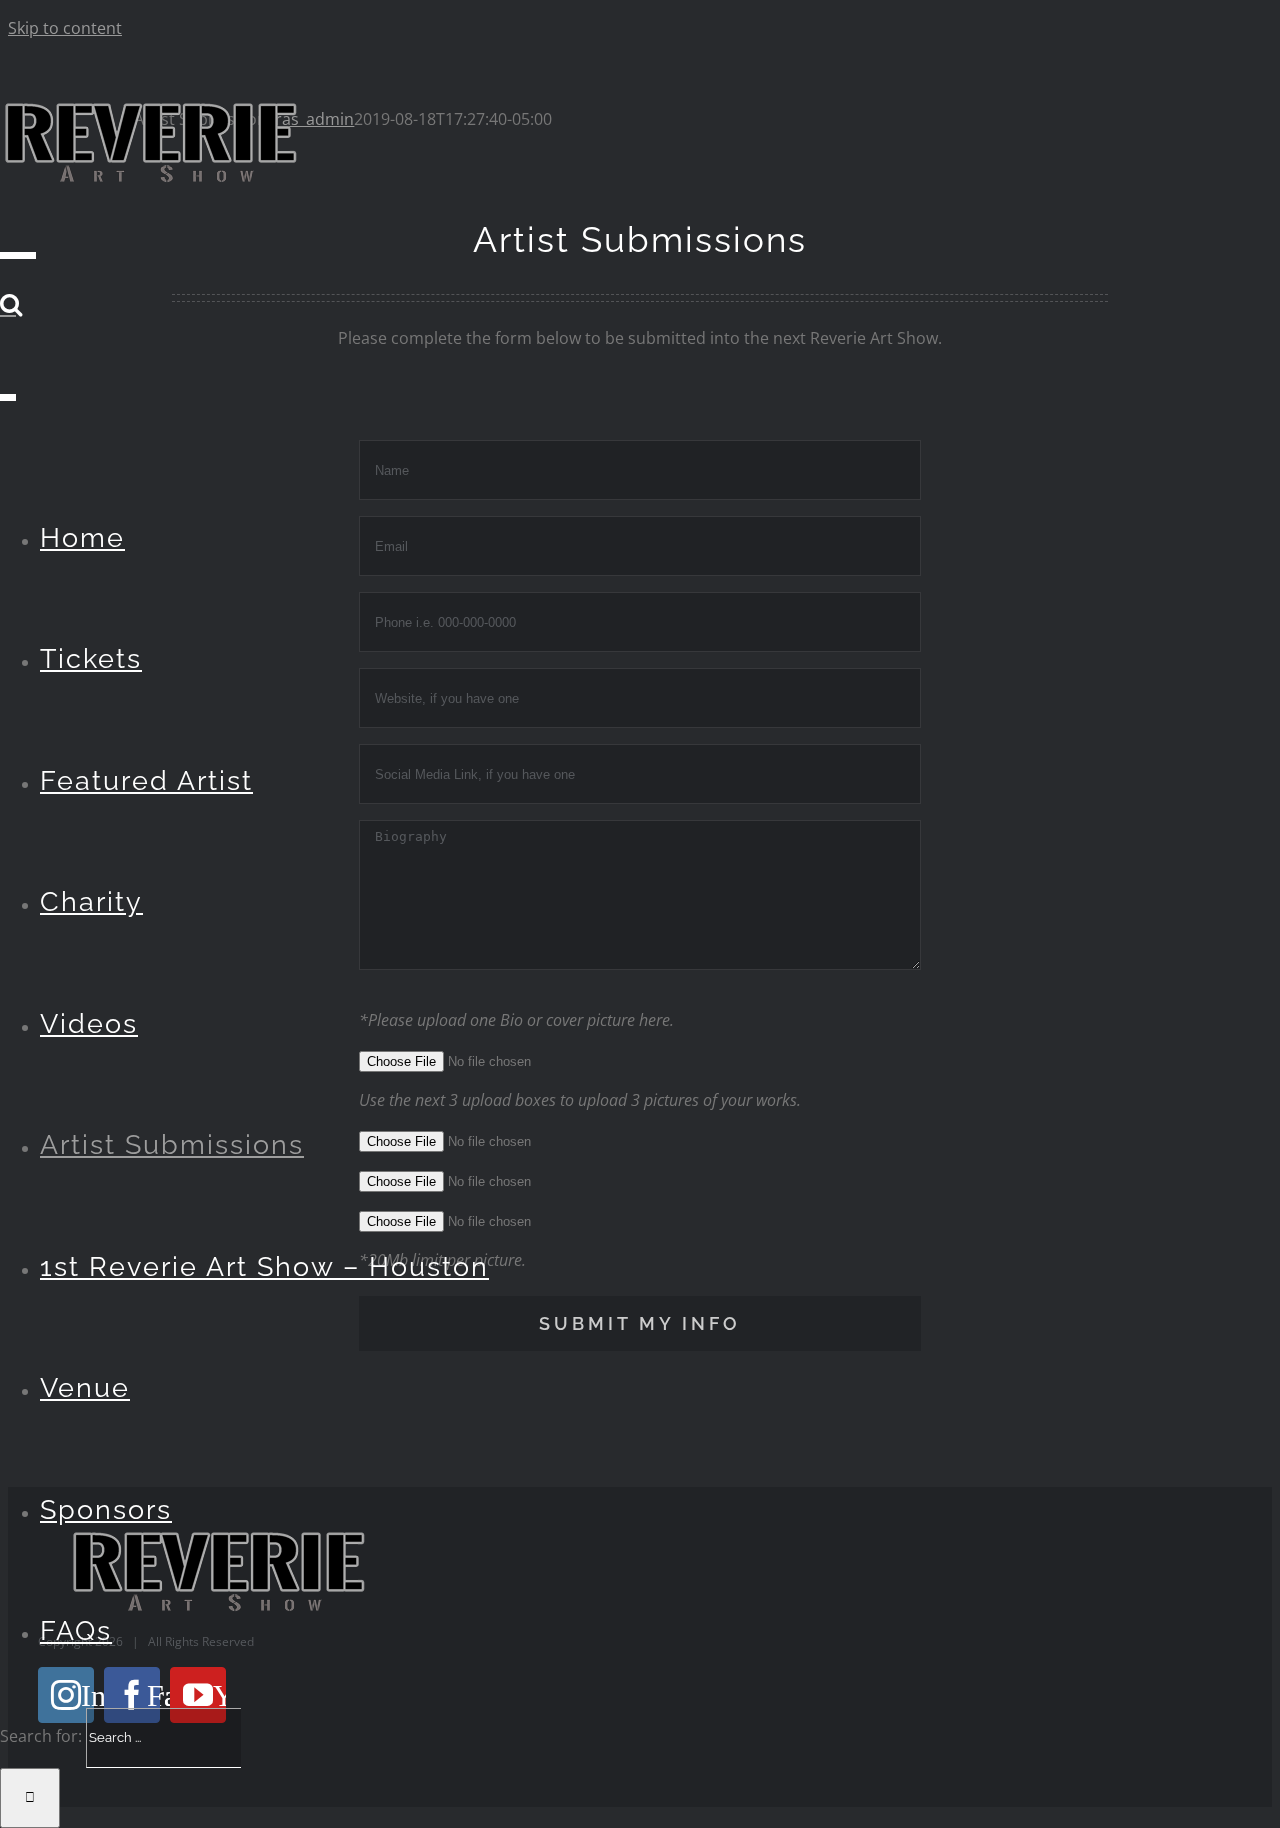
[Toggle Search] (11, 304)
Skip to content (65, 28)
